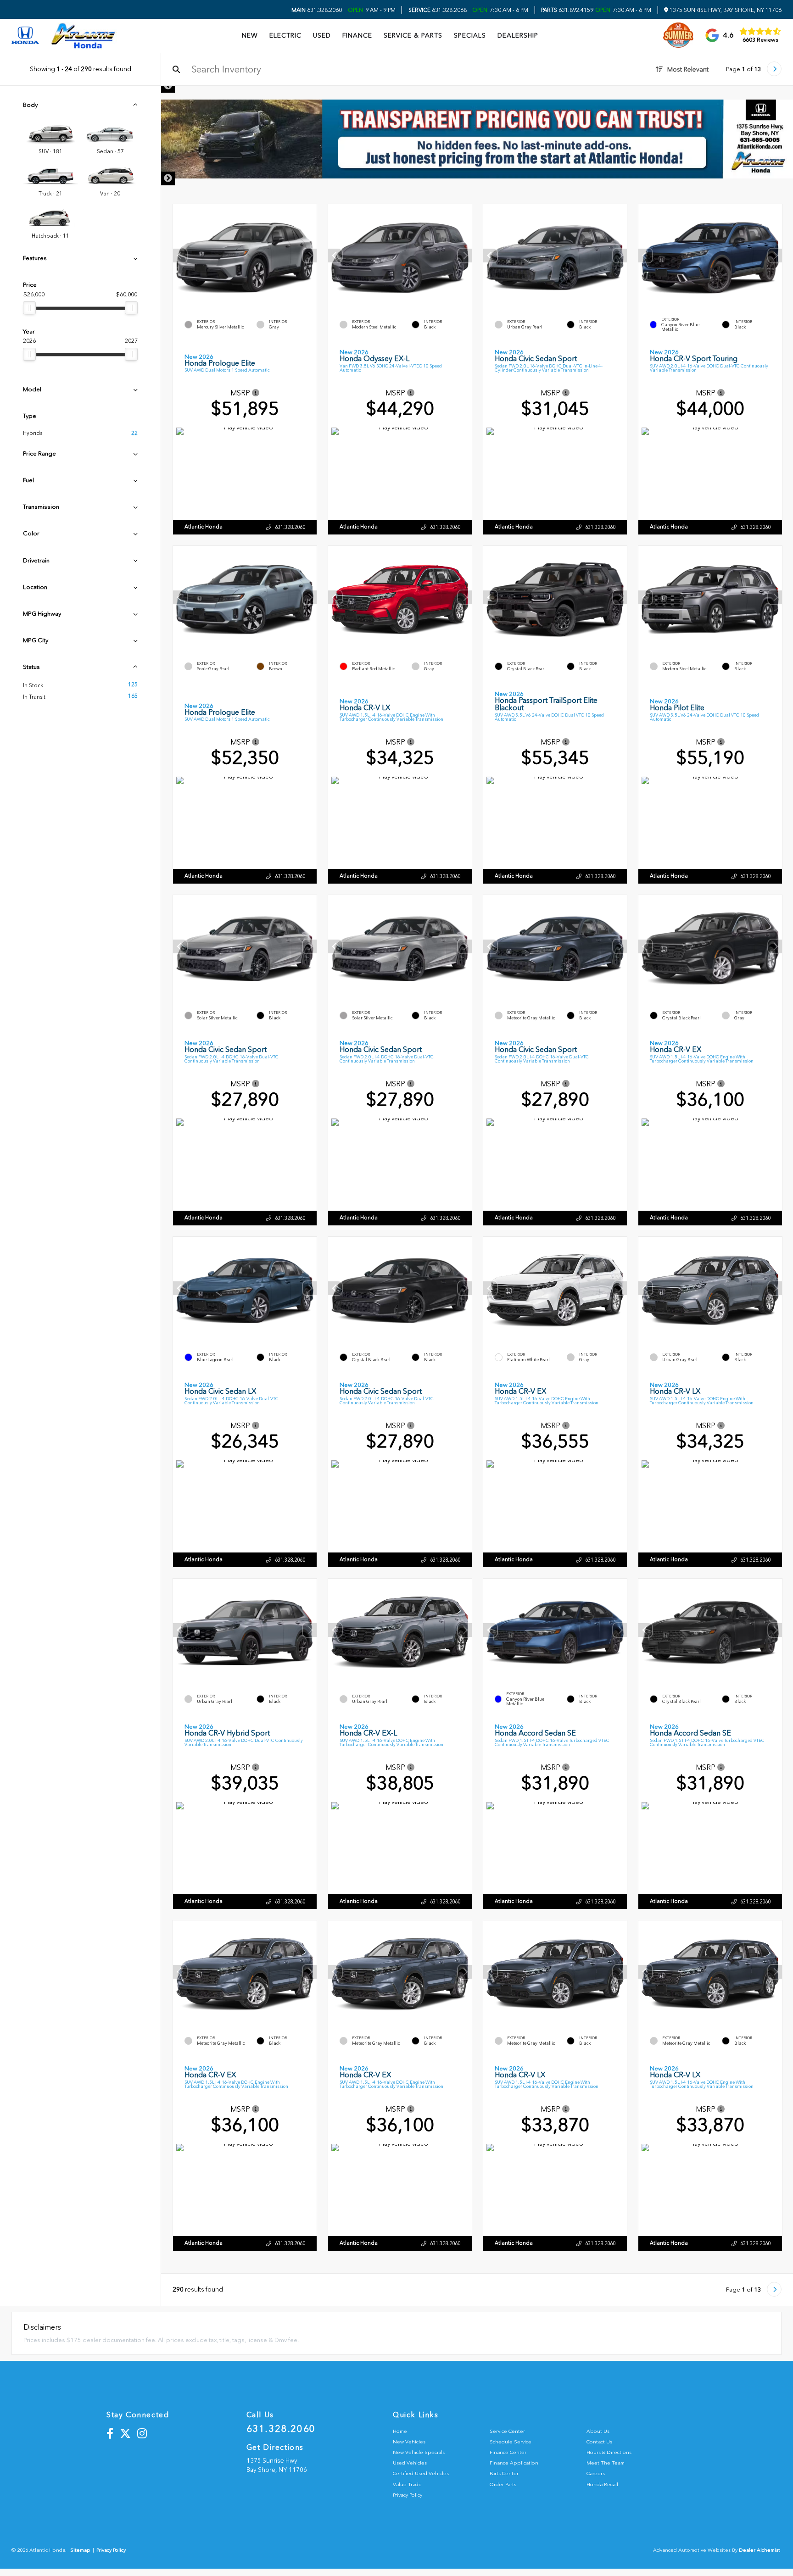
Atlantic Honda (204, 527)
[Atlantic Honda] (84, 36)
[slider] (29, 308)
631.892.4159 (567, 10)
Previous (168, 86)
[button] (310, 256)
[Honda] (25, 36)
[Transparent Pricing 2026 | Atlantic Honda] (477, 139)
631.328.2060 (317, 10)
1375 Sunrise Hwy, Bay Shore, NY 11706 (725, 10)
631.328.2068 (438, 10)
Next (168, 178)
